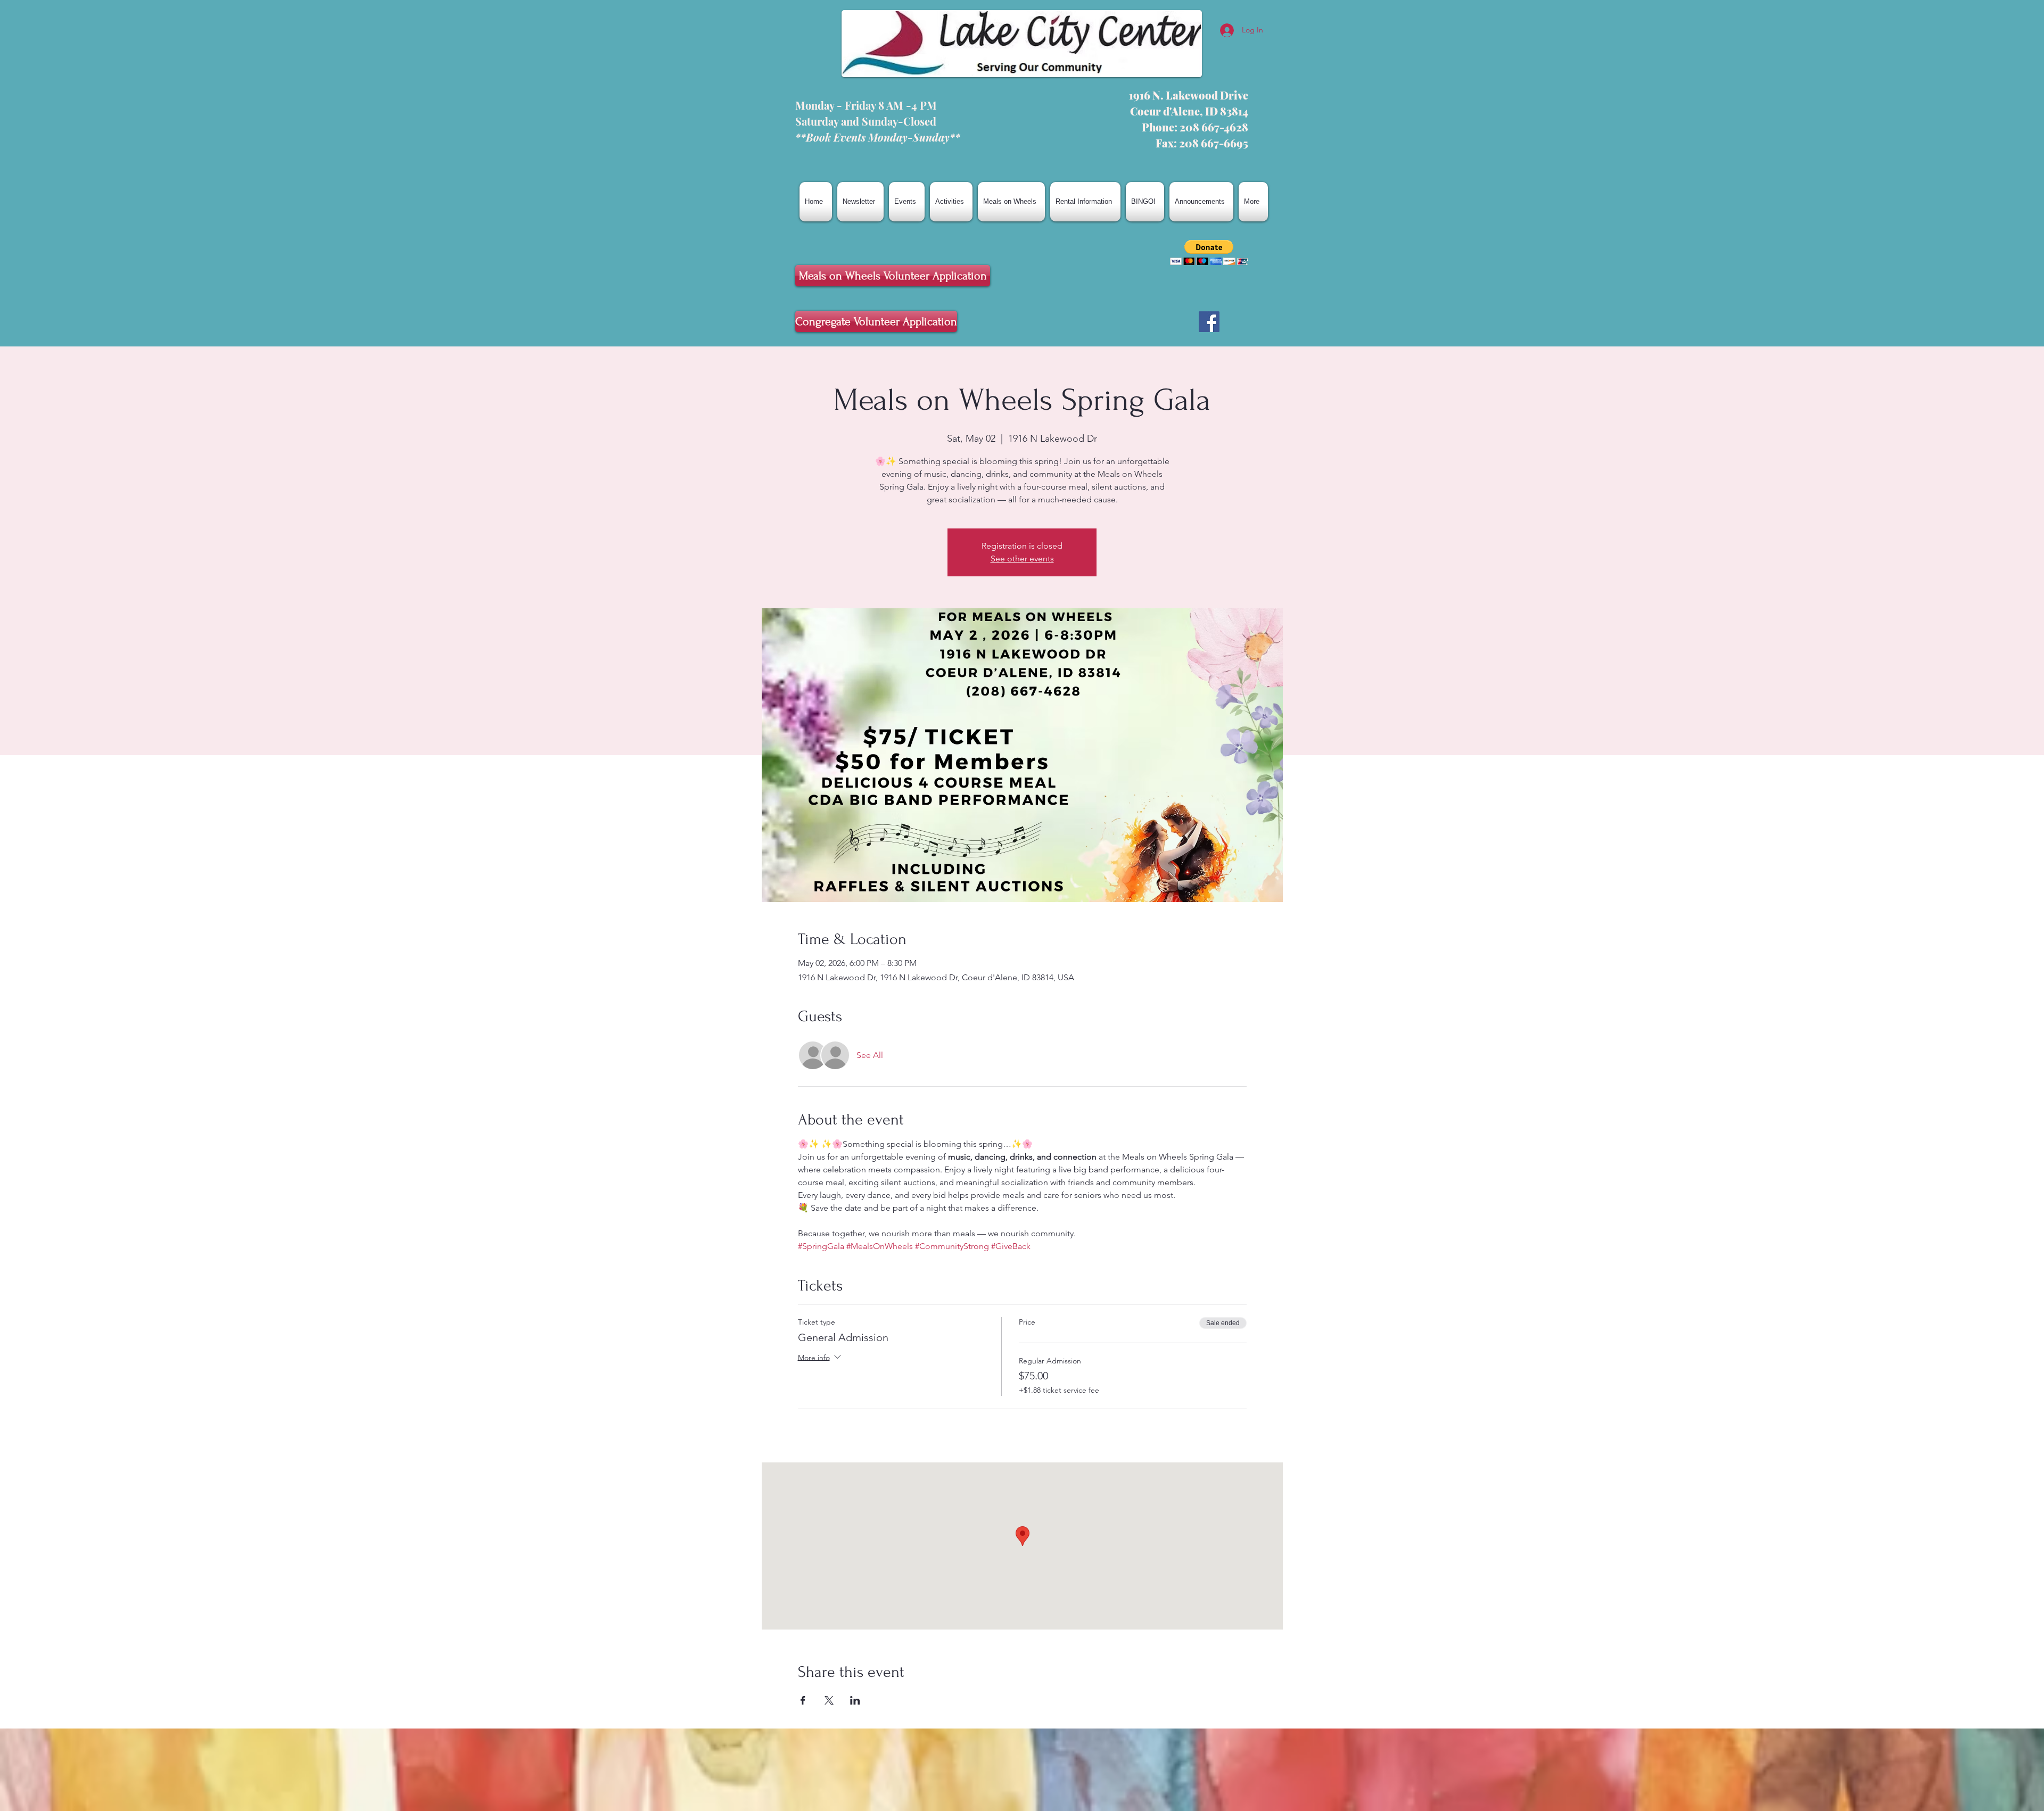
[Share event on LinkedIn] (855, 1700)
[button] (1209, 253)
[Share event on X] (829, 1700)
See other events (1022, 559)
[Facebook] (1209, 322)
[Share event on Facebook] (803, 1700)
